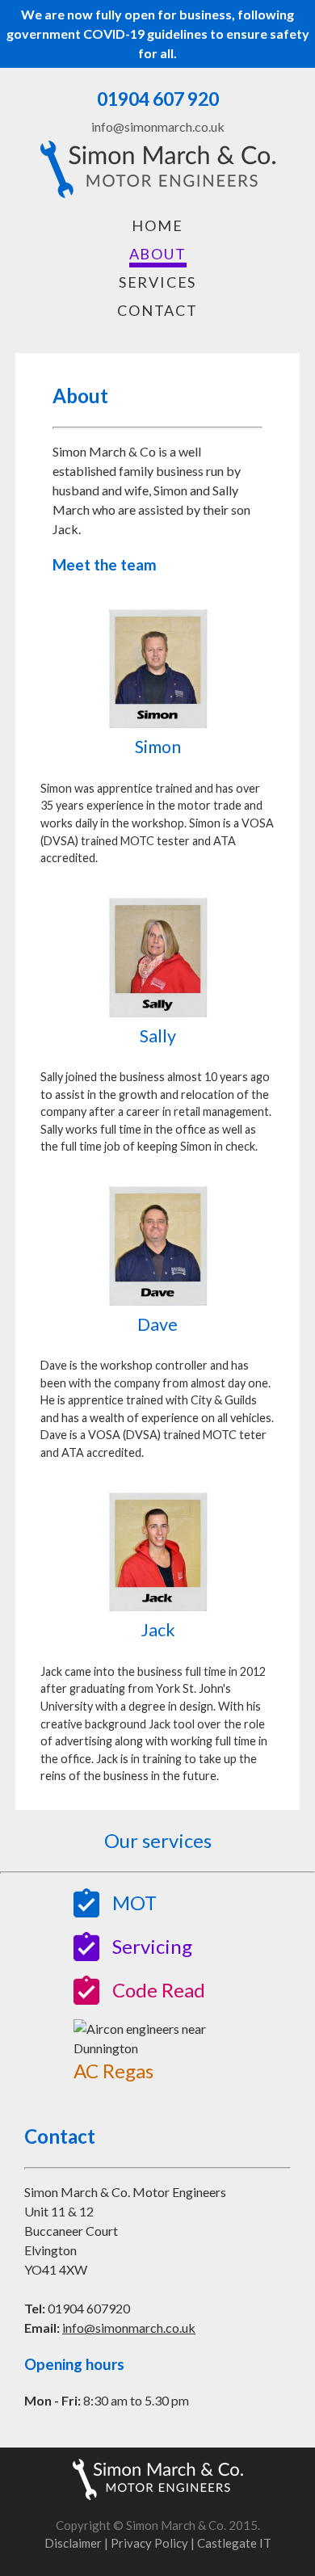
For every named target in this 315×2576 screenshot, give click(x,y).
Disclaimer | (78, 2543)
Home (157, 225)
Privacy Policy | (154, 2543)
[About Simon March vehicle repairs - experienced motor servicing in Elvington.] (158, 189)
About (158, 254)
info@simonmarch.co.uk (129, 2328)
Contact (157, 310)
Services (157, 282)
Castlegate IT (234, 2543)
